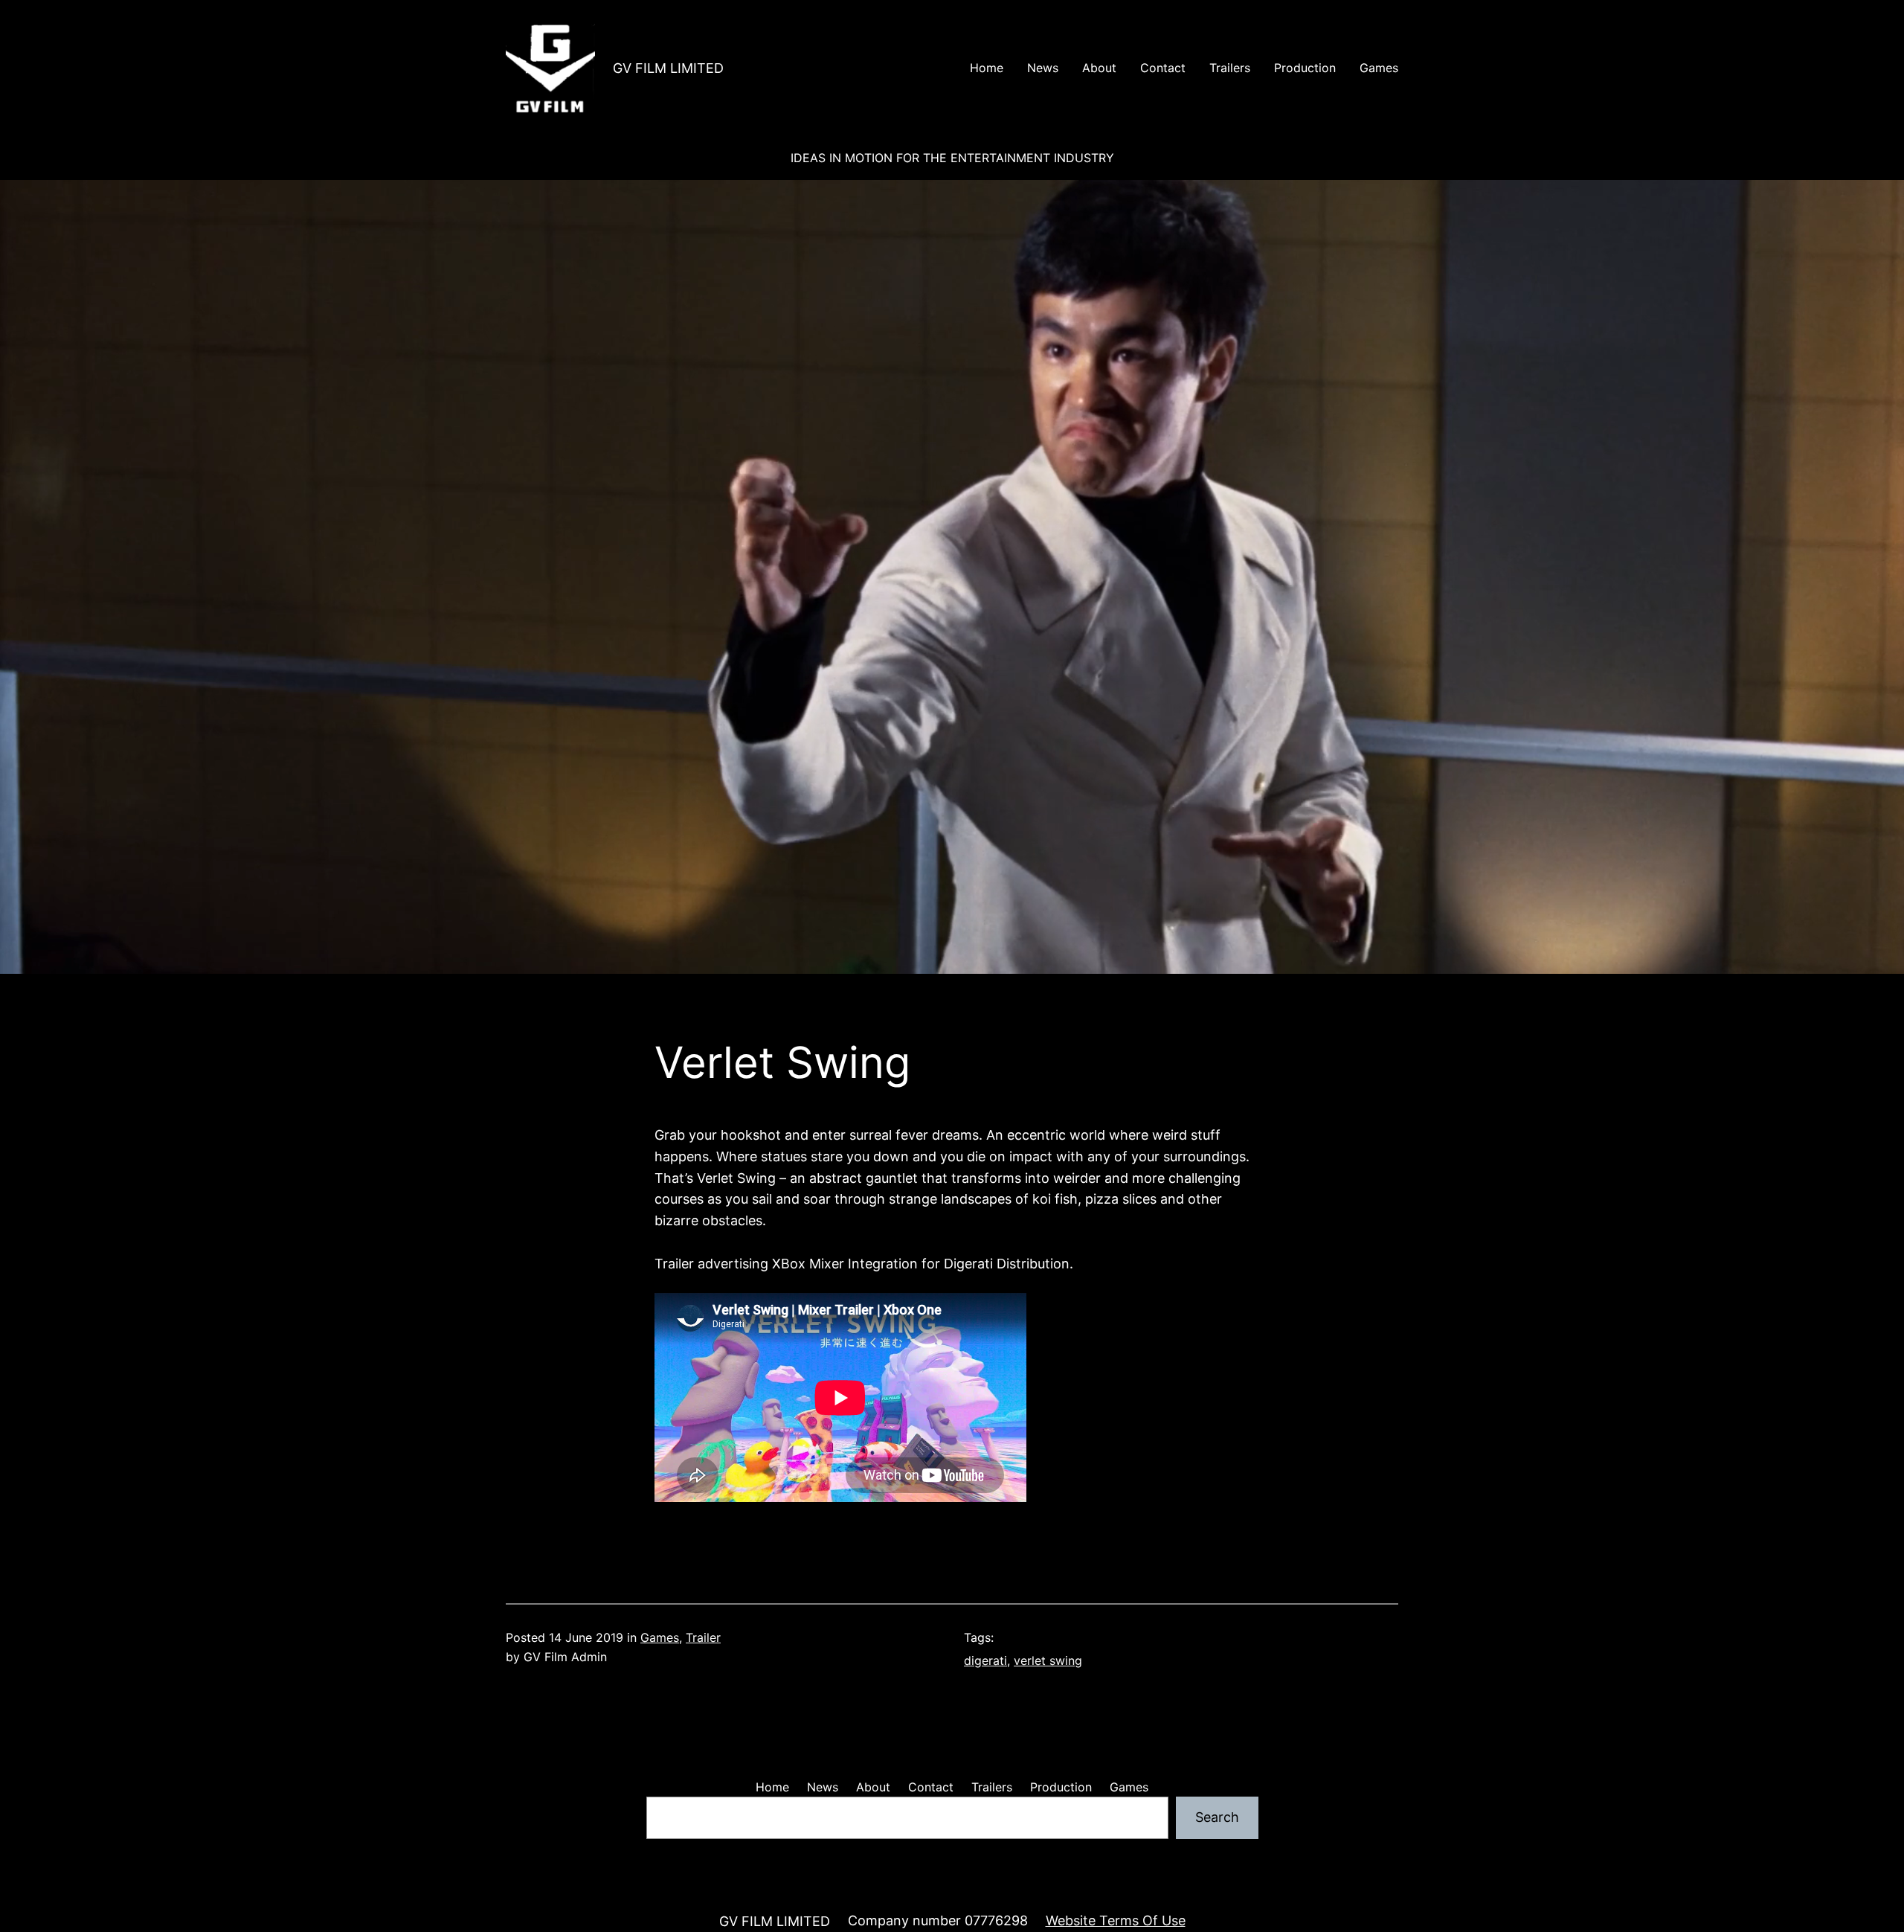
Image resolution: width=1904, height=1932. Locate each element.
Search (1217, 1817)
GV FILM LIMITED (668, 68)
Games (660, 1637)
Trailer (703, 1637)
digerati (985, 1660)
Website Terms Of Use (1116, 1920)
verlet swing (1048, 1660)
